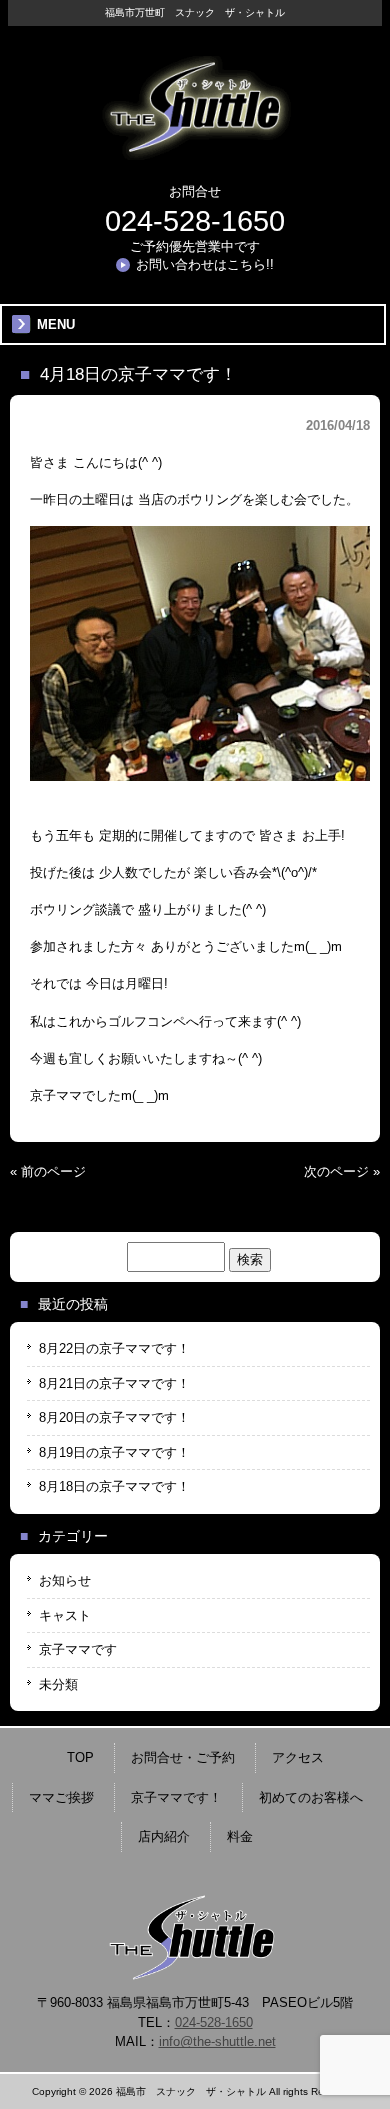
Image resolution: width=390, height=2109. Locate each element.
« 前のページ (48, 1171)
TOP (80, 1757)
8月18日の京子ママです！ (114, 1486)
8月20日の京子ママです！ (114, 1417)
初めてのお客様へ (311, 1797)
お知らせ (65, 1580)
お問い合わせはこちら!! (205, 264)
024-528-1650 (195, 221)
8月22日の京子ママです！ (114, 1348)
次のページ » (342, 1171)
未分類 (58, 1684)
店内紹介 (164, 1836)
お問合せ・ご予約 (183, 1757)
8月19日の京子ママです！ (114, 1452)
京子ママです (78, 1649)
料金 (240, 1836)
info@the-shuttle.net (217, 2041)
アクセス (298, 1757)
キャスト (65, 1615)
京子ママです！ (176, 1797)
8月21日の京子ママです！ (114, 1383)
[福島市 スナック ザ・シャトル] (195, 152)
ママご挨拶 (61, 1797)
